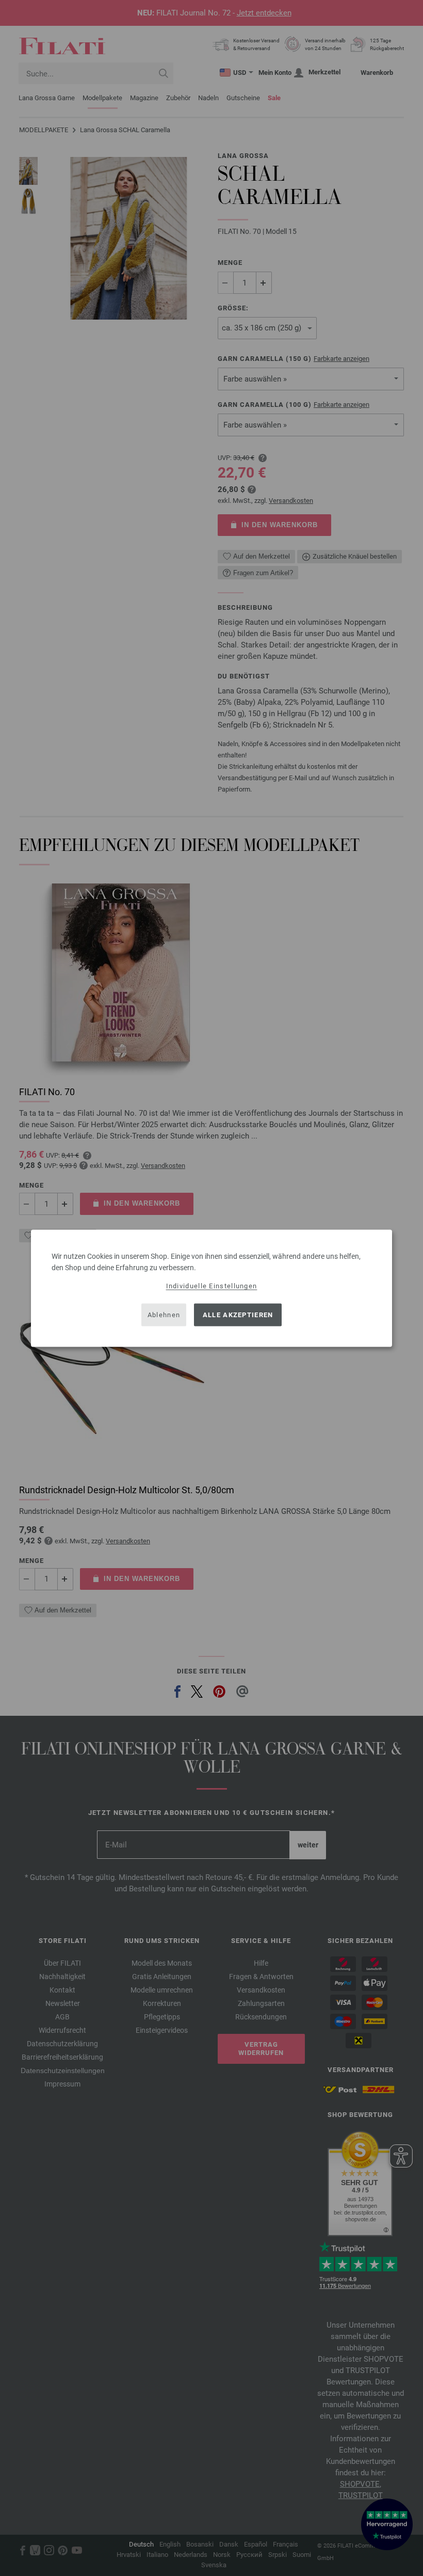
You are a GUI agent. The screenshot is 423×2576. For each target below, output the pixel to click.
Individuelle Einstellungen (212, 1285)
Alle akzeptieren (238, 1315)
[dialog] (211, 1288)
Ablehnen (164, 1315)
